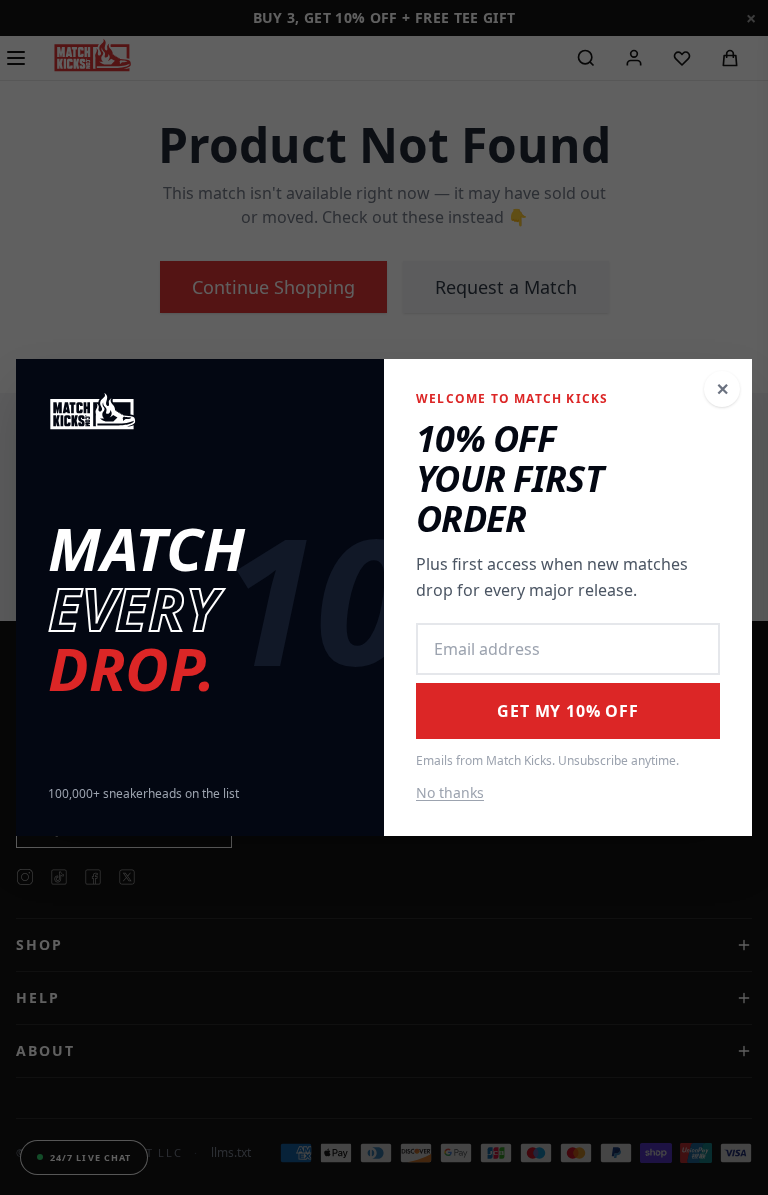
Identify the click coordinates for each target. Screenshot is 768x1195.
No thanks (450, 792)
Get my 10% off (567, 711)
